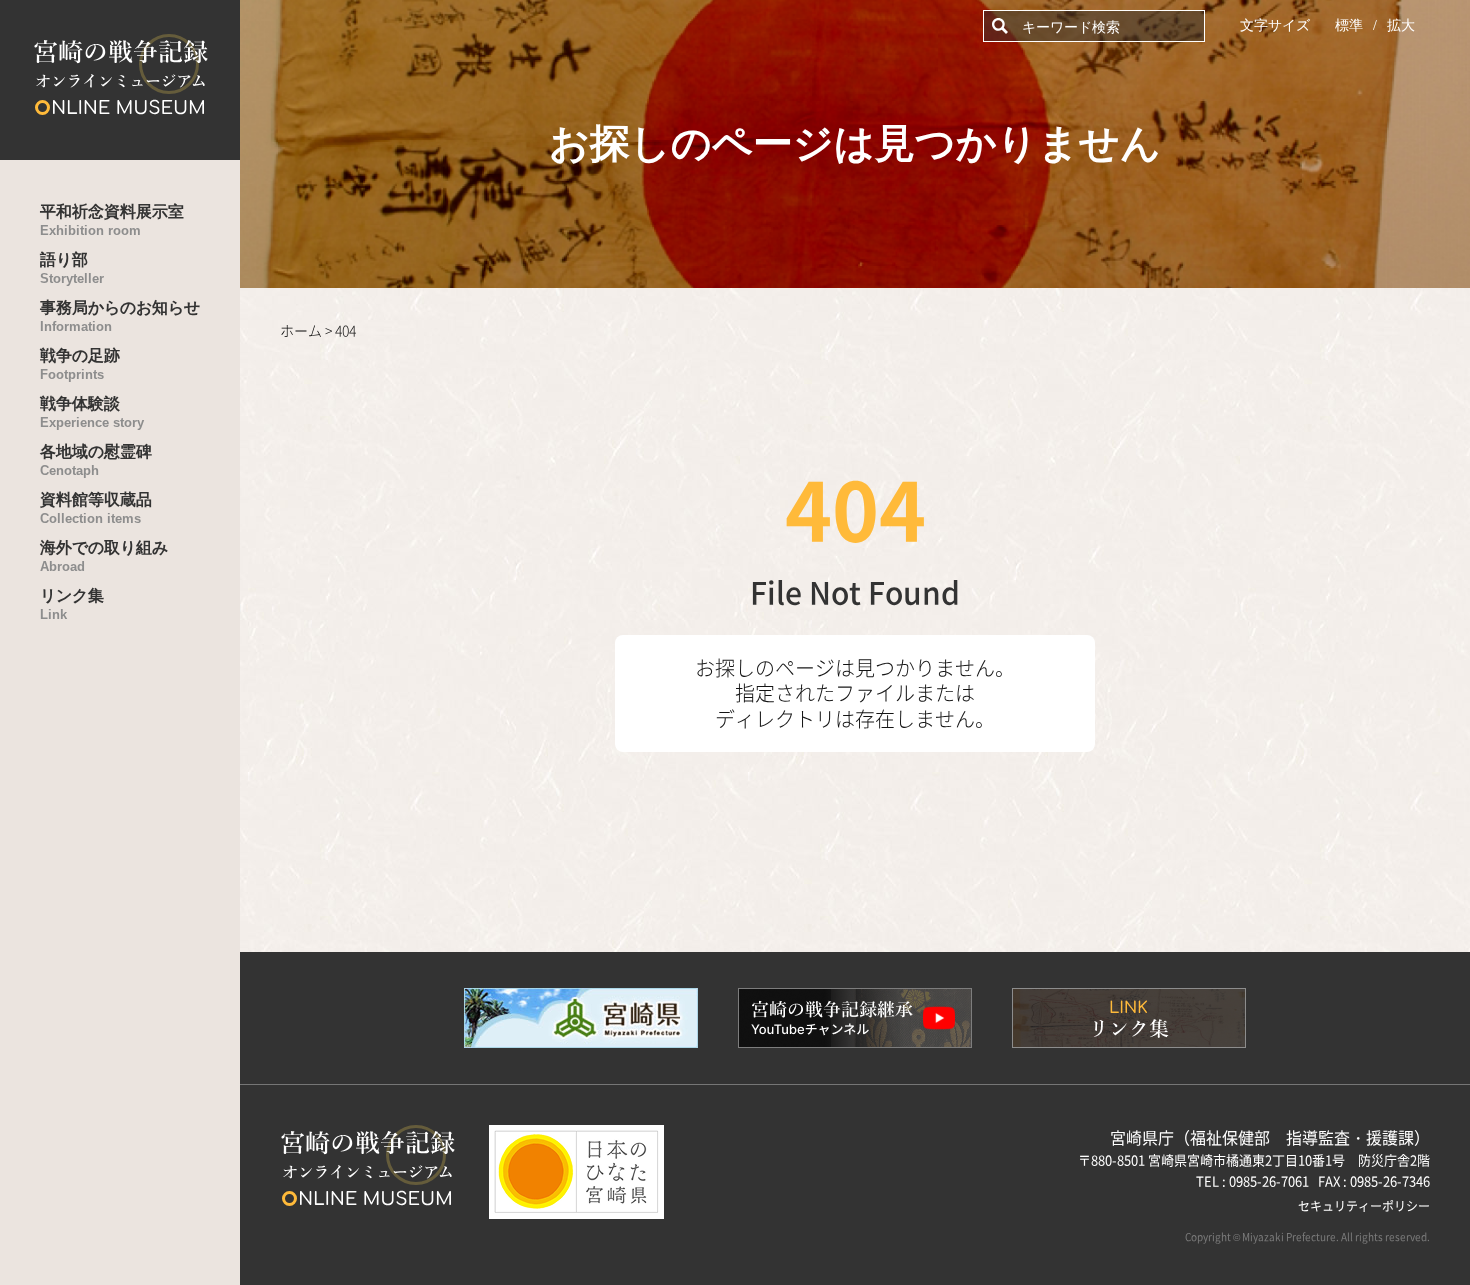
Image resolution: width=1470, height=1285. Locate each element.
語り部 (72, 268)
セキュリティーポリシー (1364, 1205)
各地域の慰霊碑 (96, 460)
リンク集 (72, 604)
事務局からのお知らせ (120, 316)
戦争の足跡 (80, 364)
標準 (1349, 25)
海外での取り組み (104, 556)
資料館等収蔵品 (96, 508)
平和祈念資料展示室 (112, 220)
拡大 (1401, 25)
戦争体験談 (92, 412)
